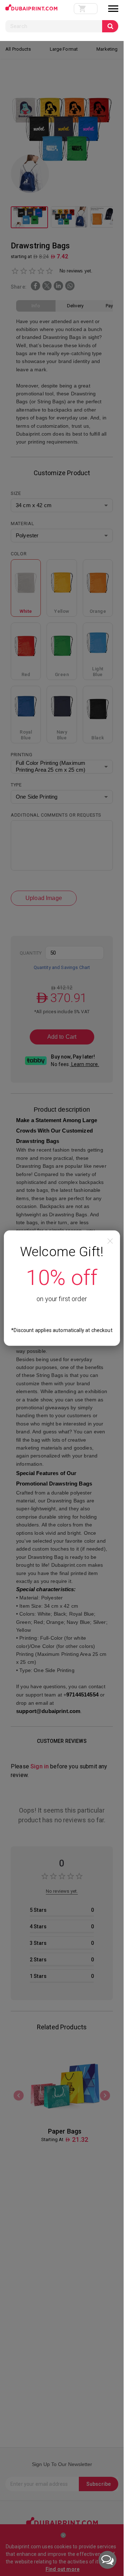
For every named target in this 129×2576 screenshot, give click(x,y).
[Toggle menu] (113, 9)
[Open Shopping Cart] (86, 9)
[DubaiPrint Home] (31, 9)
